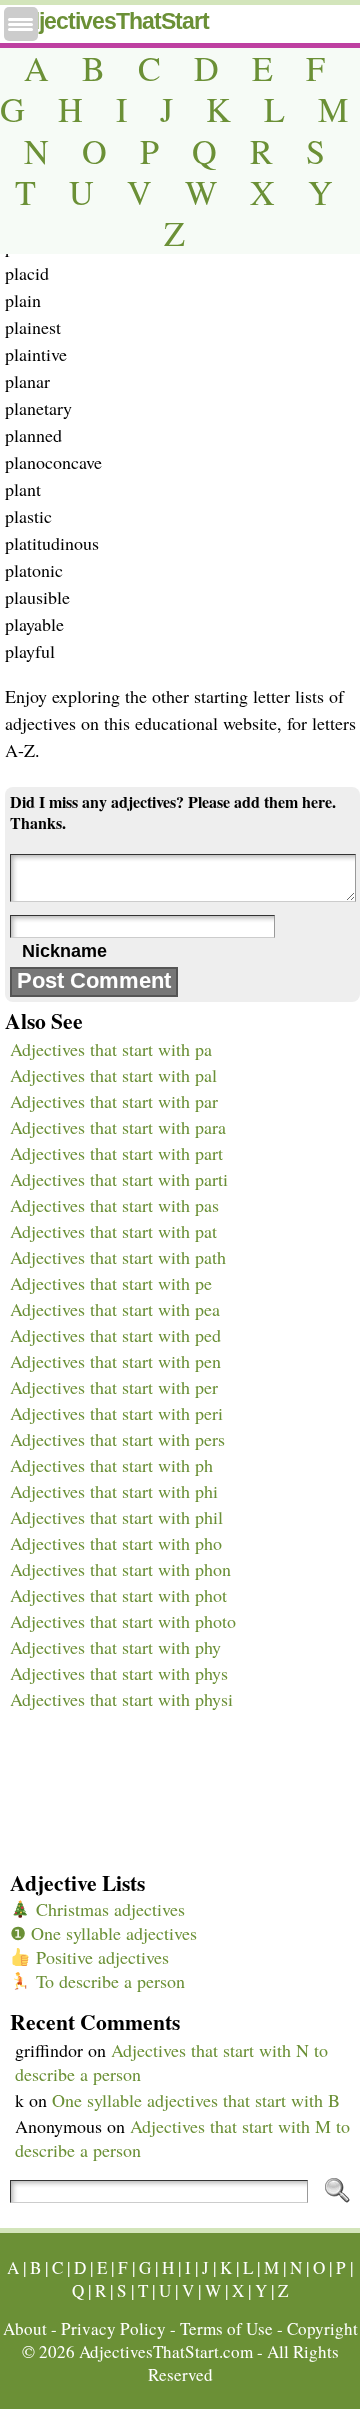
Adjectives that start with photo (123, 1621)
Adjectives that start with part (116, 1153)
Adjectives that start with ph (111, 1465)
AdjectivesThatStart (109, 21)
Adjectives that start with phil (116, 1517)
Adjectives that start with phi (114, 1491)
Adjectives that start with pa (111, 1049)
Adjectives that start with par (114, 1101)
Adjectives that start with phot (118, 1595)
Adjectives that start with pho (116, 1543)
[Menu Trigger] (21, 24)
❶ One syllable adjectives (103, 1933)
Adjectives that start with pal (113, 1075)
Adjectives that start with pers (117, 1439)
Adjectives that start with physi (121, 1699)
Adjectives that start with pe (111, 1283)
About (25, 2328)
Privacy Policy (113, 2328)
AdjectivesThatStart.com (166, 2351)
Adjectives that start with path (118, 1257)
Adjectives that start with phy (115, 1647)
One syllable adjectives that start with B (196, 2100)
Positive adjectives (100, 1957)
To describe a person (108, 1981)
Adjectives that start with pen (115, 1361)
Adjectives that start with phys (119, 1673)
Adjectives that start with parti (119, 1179)
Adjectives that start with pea (115, 1309)
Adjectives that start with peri (116, 1413)
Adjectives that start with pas (114, 1205)
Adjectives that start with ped (115, 1335)
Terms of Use (226, 2328)
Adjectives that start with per (114, 1387)
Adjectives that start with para (118, 1127)
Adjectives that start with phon (120, 1569)
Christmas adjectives (108, 1909)
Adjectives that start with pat (113, 1231)
